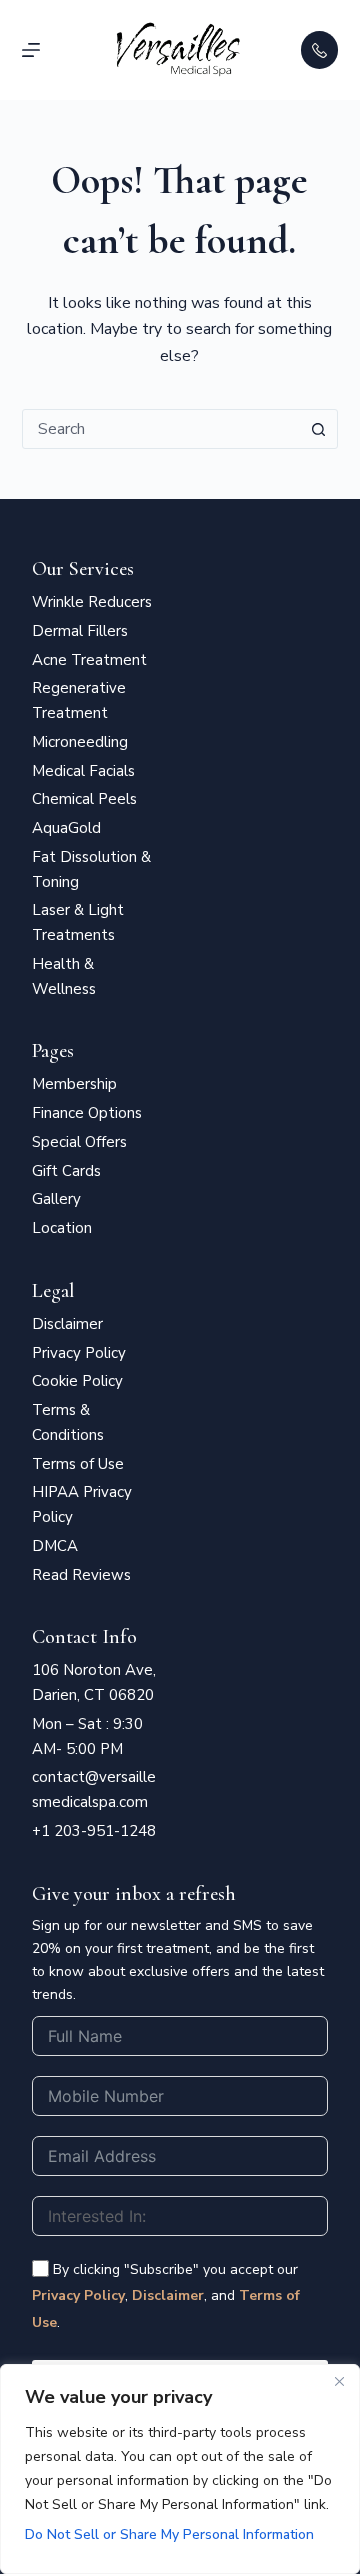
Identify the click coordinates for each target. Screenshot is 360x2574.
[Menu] (31, 50)
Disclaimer (168, 2295)
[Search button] (318, 429)
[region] (180, 2469)
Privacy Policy (78, 2295)
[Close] (339, 2381)
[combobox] (161, 429)
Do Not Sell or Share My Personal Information (169, 2534)
